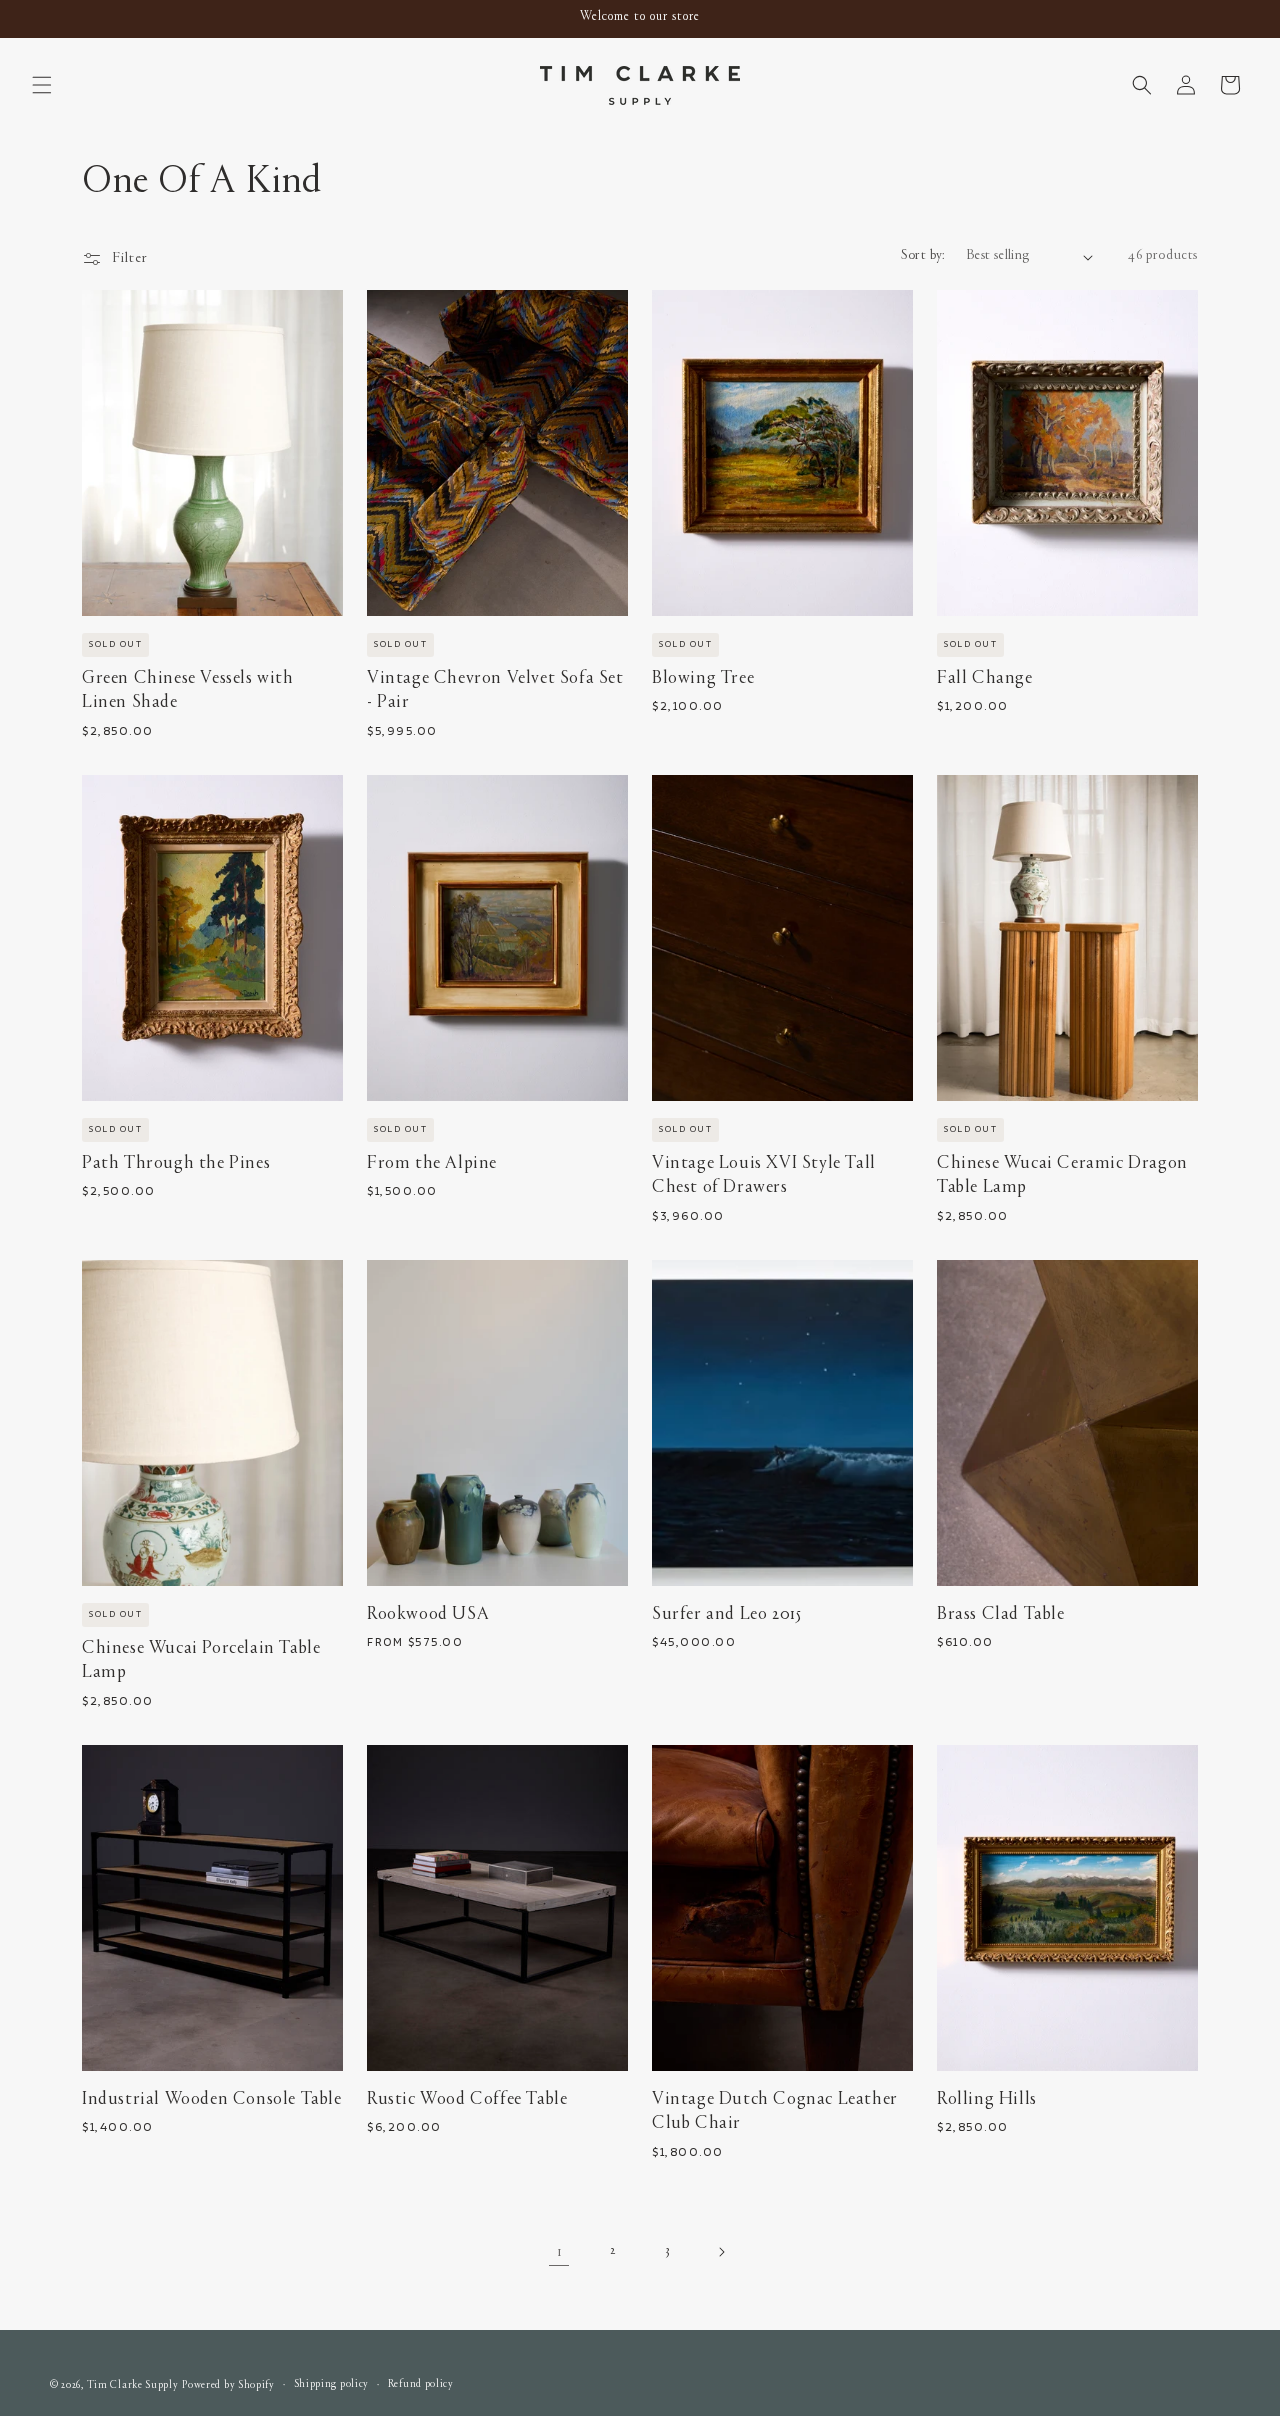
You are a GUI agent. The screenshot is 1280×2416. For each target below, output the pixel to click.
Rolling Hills (987, 2099)
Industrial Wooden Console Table (212, 2099)
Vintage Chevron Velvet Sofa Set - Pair (495, 690)
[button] (42, 85)
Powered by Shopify (228, 2385)
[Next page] (721, 2252)
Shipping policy (332, 2384)
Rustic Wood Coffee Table (467, 2099)
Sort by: (923, 256)
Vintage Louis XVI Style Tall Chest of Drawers (764, 1175)
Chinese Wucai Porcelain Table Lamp (201, 1660)
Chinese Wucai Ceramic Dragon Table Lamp (1062, 1175)
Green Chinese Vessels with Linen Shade (188, 690)
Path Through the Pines (176, 1163)
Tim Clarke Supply (133, 2385)
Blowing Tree (703, 678)
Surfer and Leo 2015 (726, 1614)
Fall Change (985, 678)
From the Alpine (432, 1163)
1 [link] (559, 2252)
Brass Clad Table (1001, 1614)
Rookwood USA (428, 1614)
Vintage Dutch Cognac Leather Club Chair (775, 2111)
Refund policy (421, 2384)
